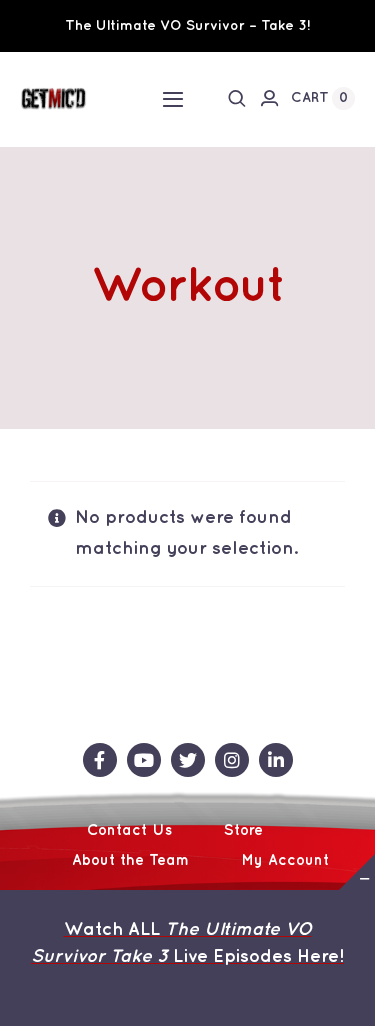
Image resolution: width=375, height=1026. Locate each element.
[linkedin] (276, 760)
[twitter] (188, 760)
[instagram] (232, 760)
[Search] (237, 98)
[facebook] (100, 760)
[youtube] (144, 760)
